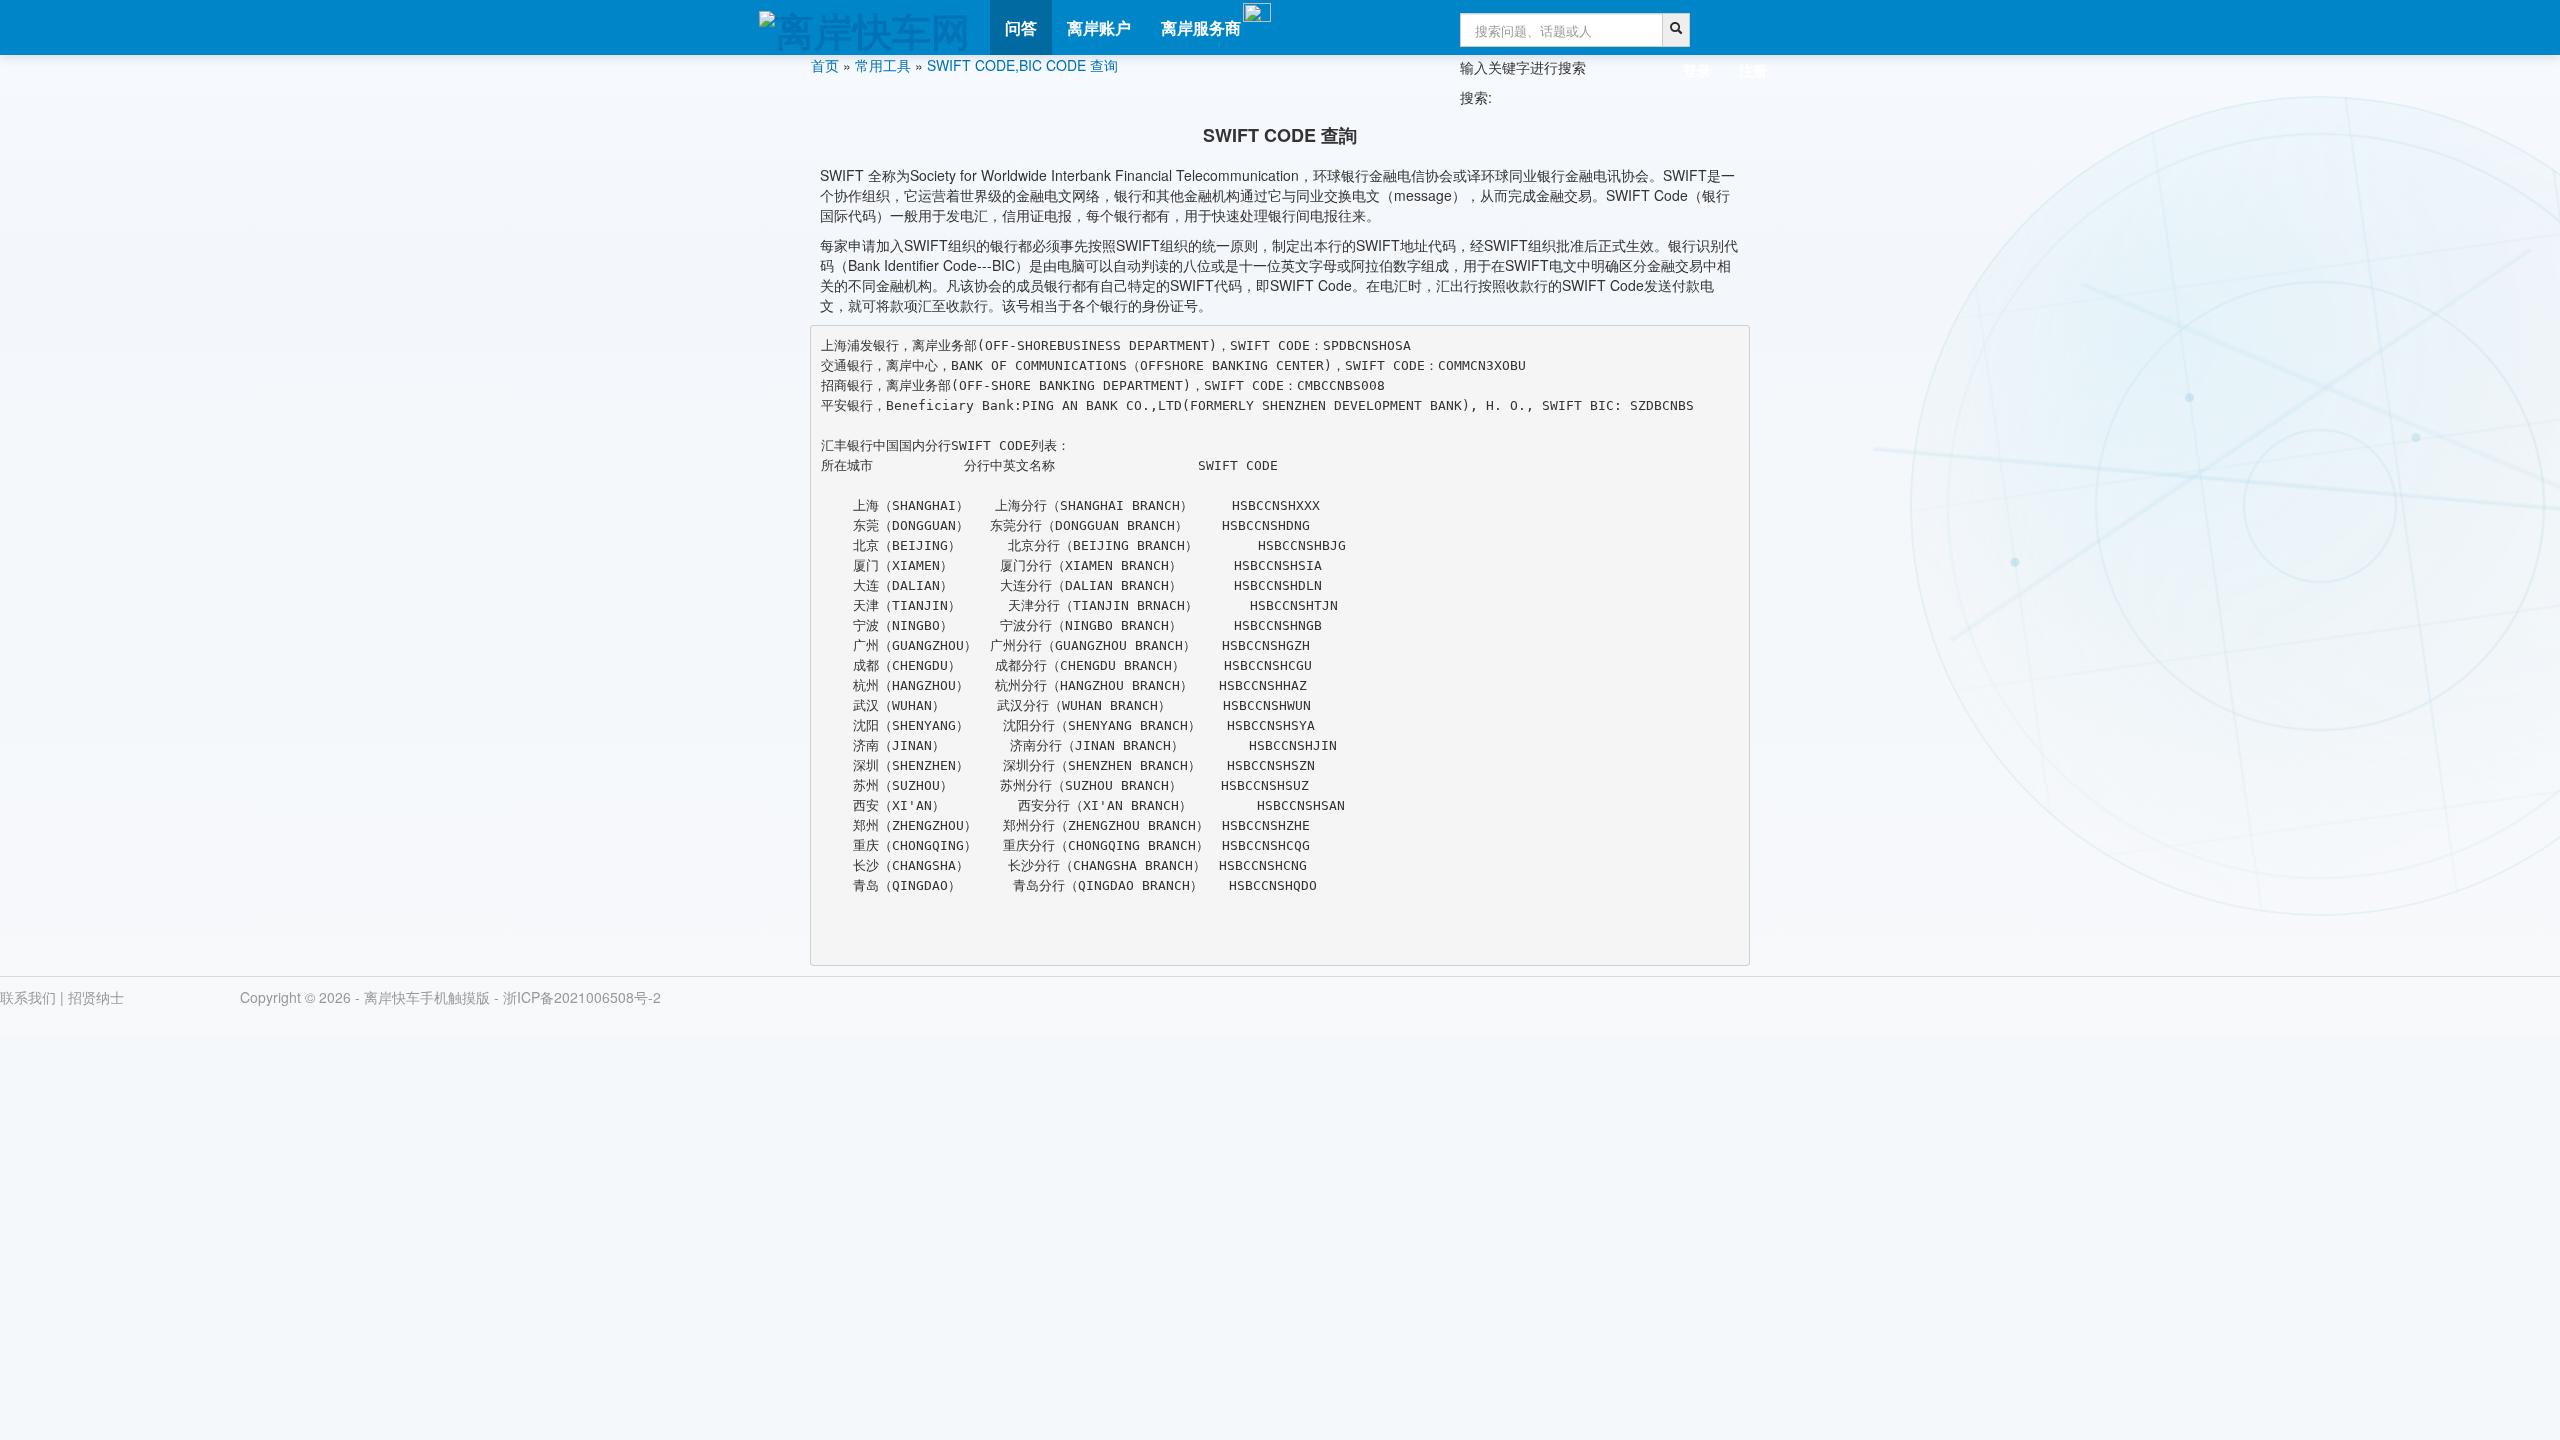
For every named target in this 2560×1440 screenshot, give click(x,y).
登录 (1697, 70)
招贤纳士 (96, 997)
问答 (1021, 27)
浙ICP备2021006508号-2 (582, 997)
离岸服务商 (1201, 27)
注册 (1753, 70)
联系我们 (28, 997)
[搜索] (1676, 30)
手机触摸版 (455, 997)
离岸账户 (1099, 27)
